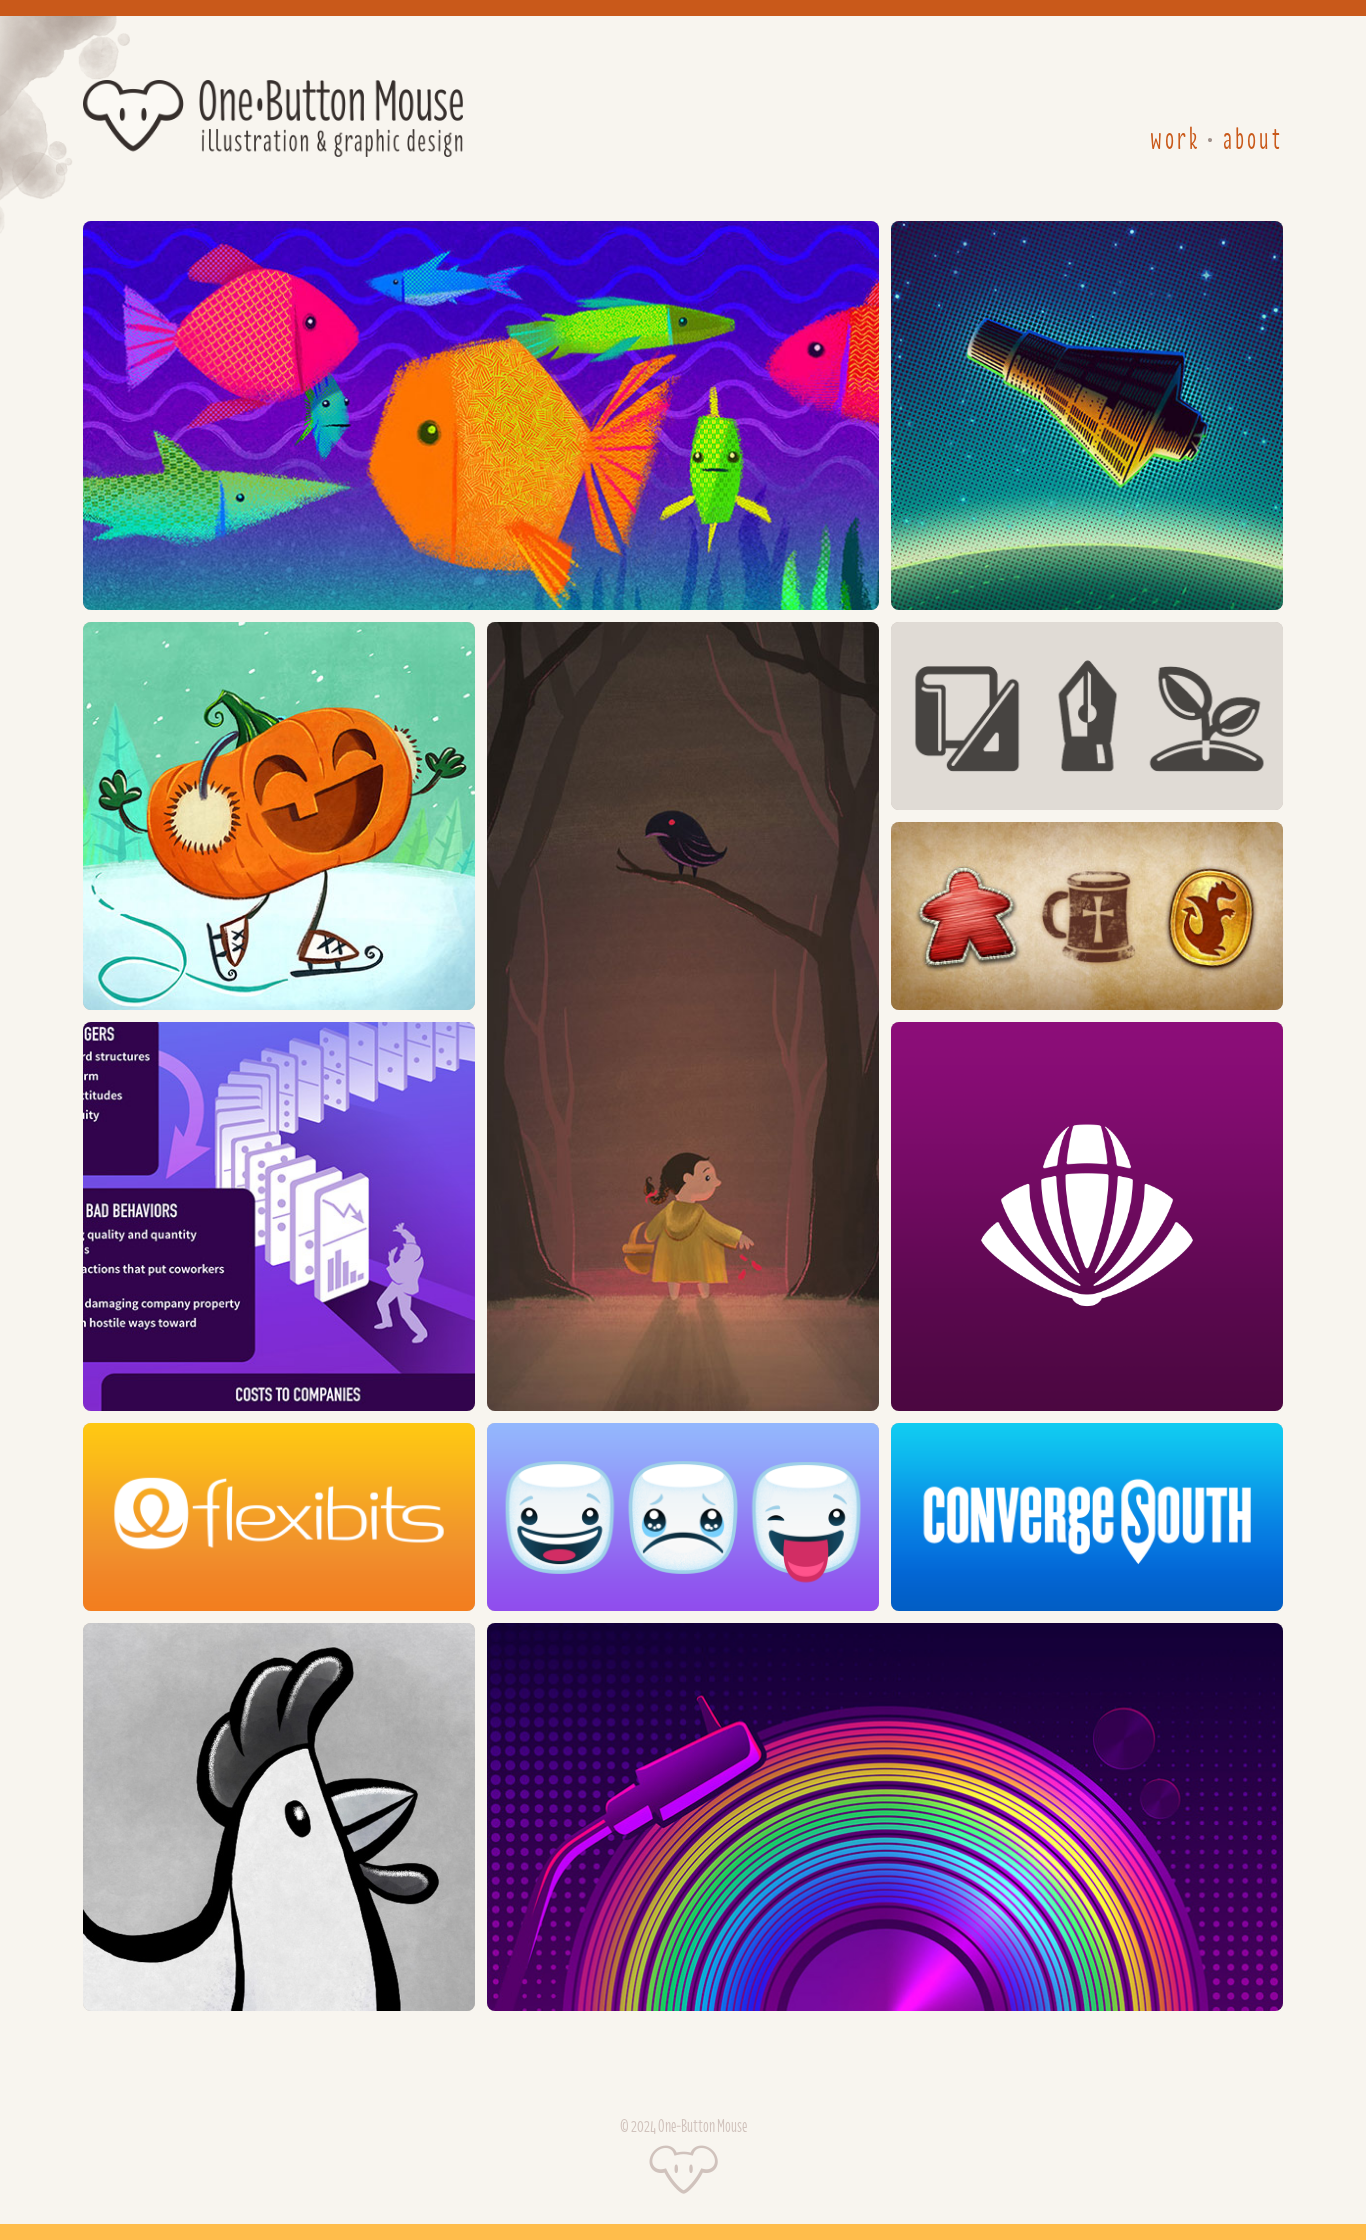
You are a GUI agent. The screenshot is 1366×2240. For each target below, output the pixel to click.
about (1253, 140)
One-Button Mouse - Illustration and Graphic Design (273, 118)
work (1175, 140)
